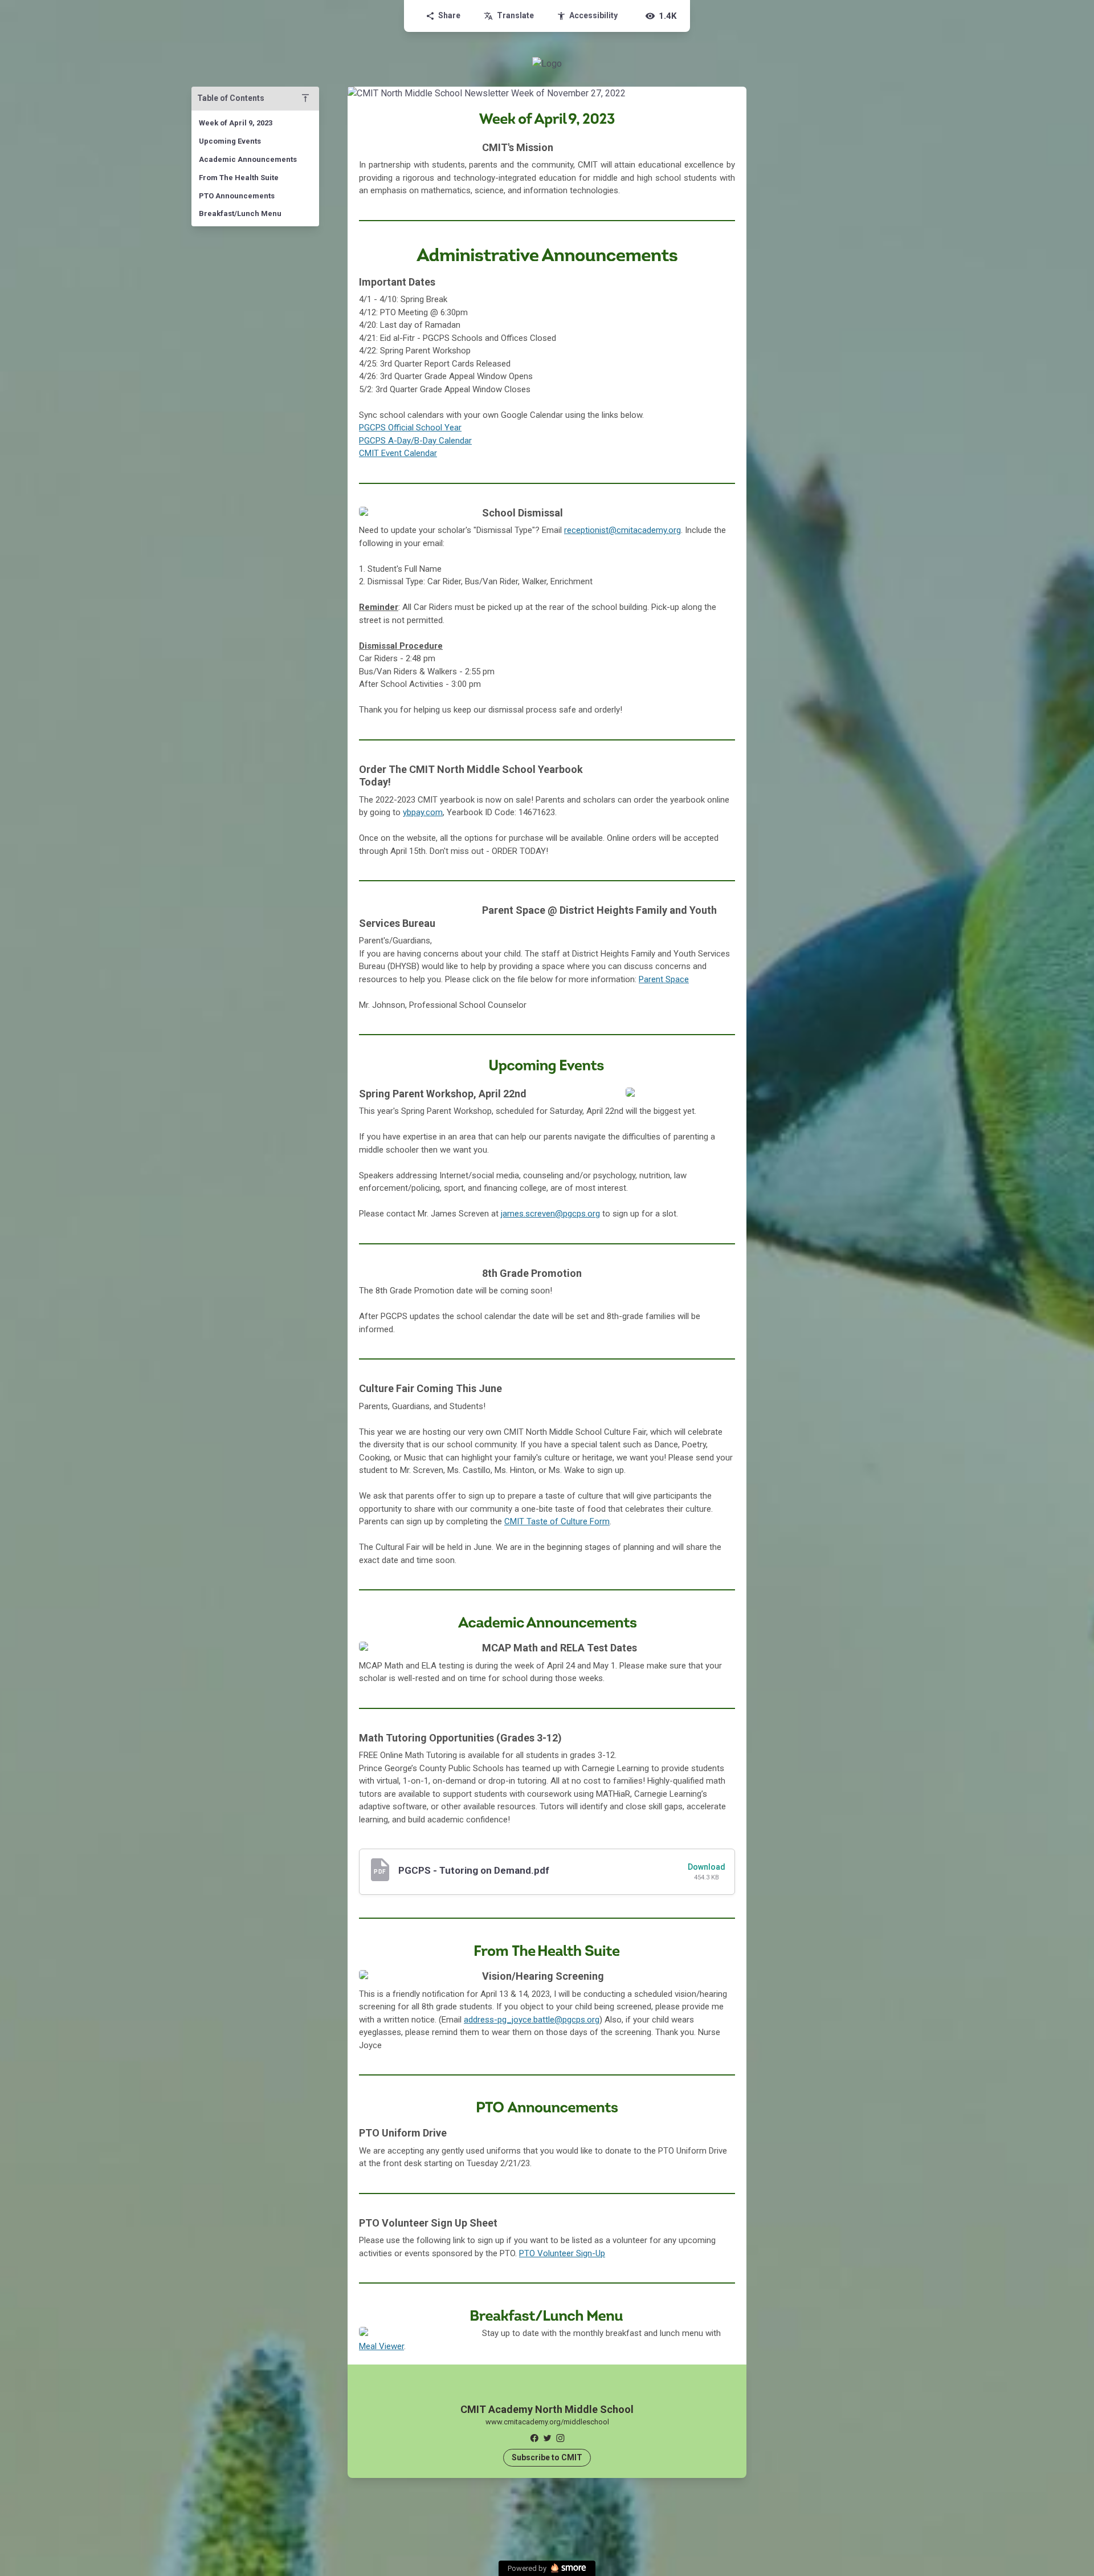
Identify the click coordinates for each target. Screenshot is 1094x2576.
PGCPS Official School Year (410, 428)
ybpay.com (423, 812)
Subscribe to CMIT (547, 2457)
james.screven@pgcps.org (550, 1214)
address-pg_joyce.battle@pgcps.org (532, 2020)
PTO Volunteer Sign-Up (562, 2253)
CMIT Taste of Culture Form (557, 1521)
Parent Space (664, 979)
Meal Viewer (381, 2346)
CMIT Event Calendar (398, 453)
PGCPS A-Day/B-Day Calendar (415, 441)
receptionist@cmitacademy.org (622, 530)
